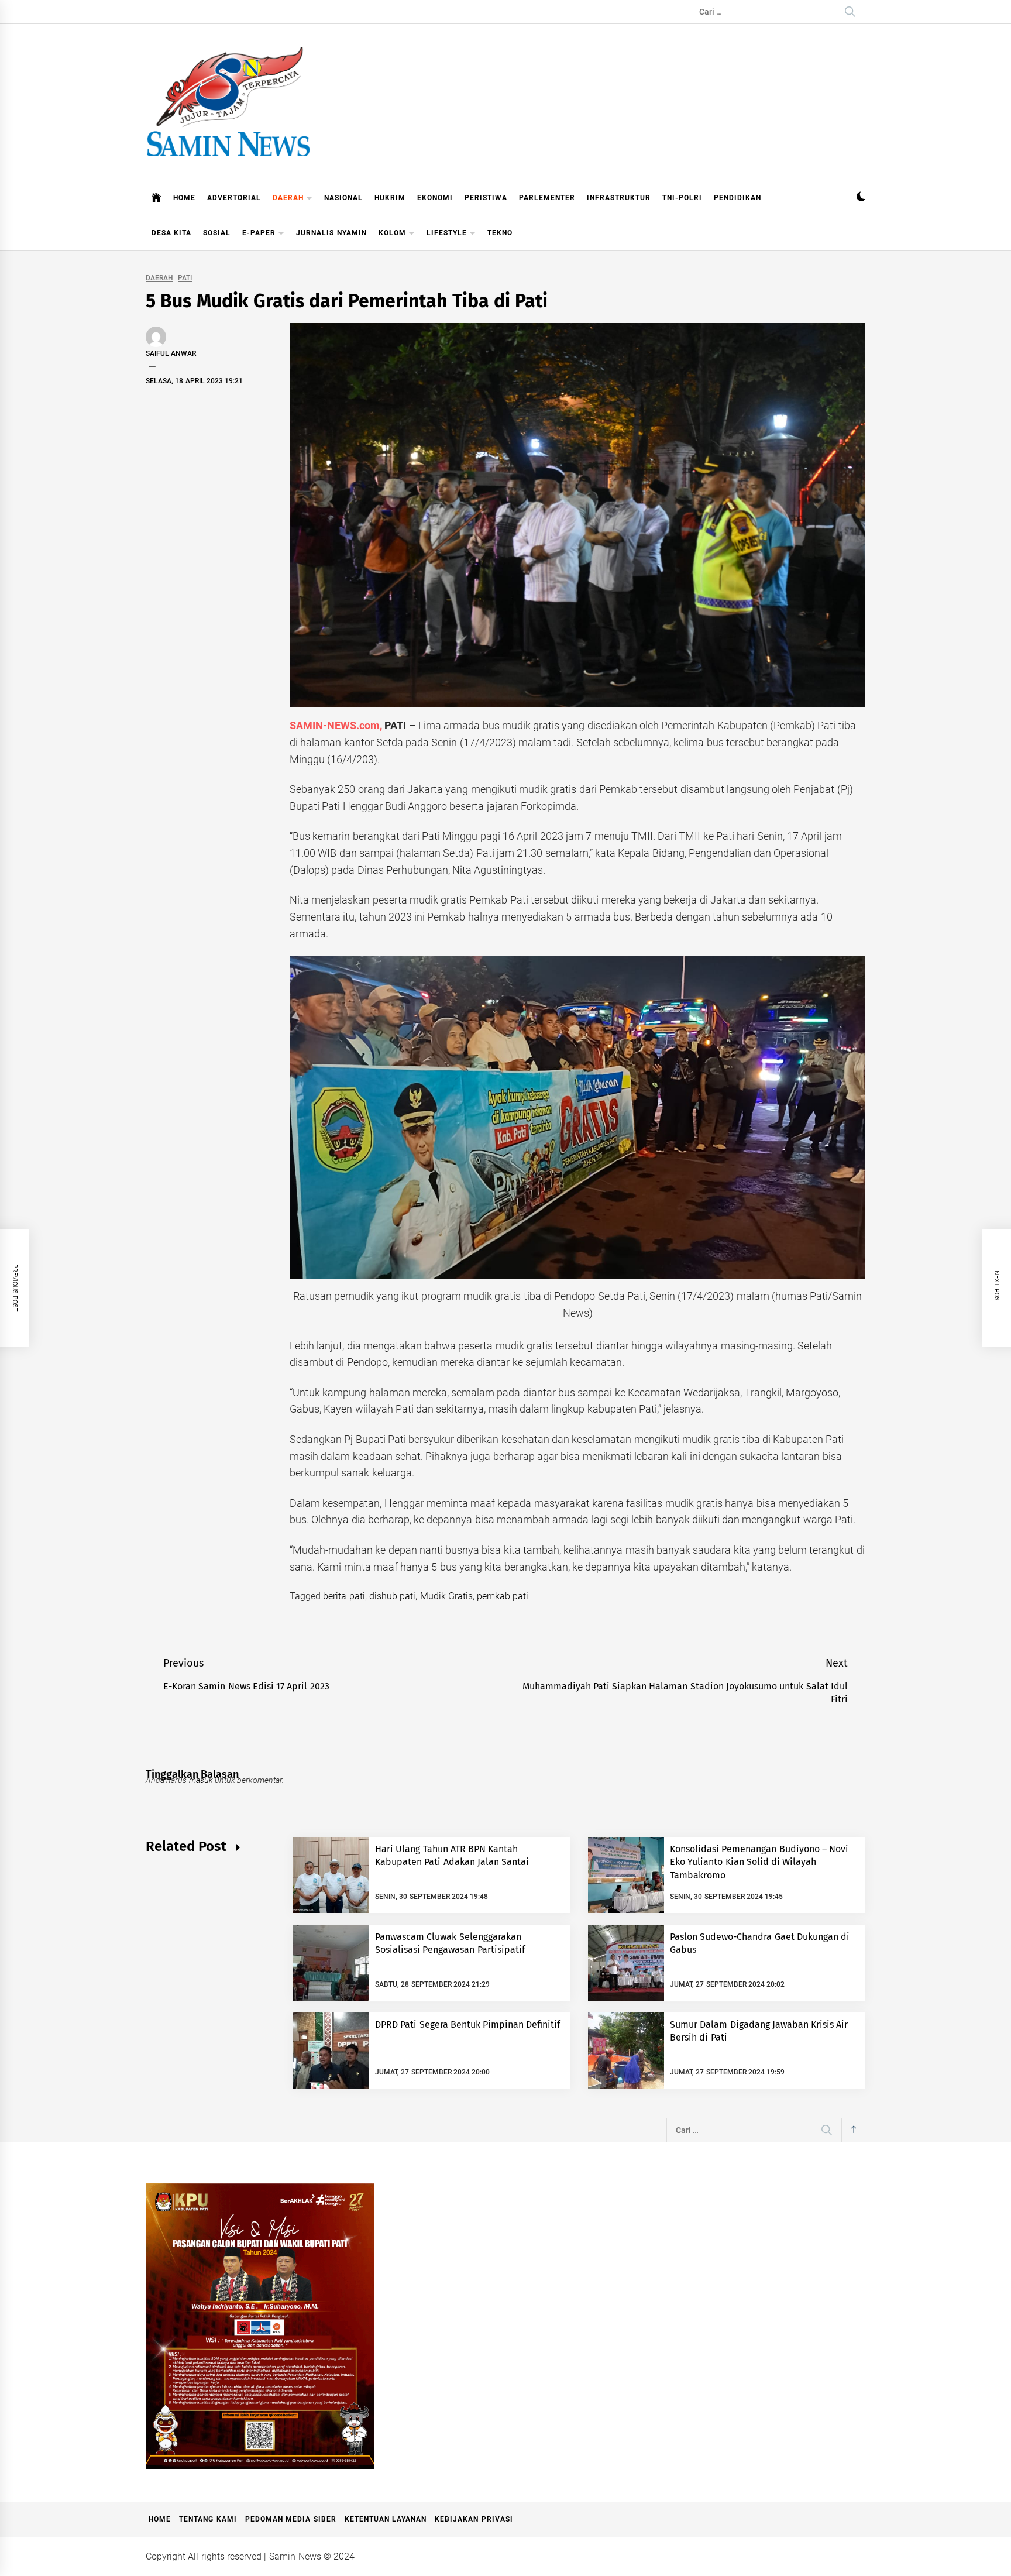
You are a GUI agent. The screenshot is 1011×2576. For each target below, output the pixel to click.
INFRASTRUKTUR (619, 198)
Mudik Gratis (446, 1596)
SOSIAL (217, 233)
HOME (184, 198)
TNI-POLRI (682, 198)
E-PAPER (259, 233)
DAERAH (288, 198)
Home (160, 2519)
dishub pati (392, 1596)
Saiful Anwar (171, 353)
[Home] (157, 198)
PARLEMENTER (547, 198)
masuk (201, 1780)
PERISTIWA (486, 198)
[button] (861, 198)
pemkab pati (503, 1596)
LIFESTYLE (447, 233)
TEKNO (500, 233)
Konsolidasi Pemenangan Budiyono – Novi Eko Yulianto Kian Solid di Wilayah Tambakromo (759, 1862)
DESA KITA (171, 233)
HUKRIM (390, 198)
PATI (185, 278)
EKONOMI (435, 198)
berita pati (344, 1596)
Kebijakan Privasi (474, 2519)
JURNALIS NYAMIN (331, 233)
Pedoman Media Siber (291, 2519)
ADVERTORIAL (234, 198)
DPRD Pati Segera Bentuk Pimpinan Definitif (468, 2024)
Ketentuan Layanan (386, 2519)
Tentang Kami (208, 2519)
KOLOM (392, 233)
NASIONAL (343, 198)
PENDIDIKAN (737, 198)
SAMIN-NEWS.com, (336, 725)
